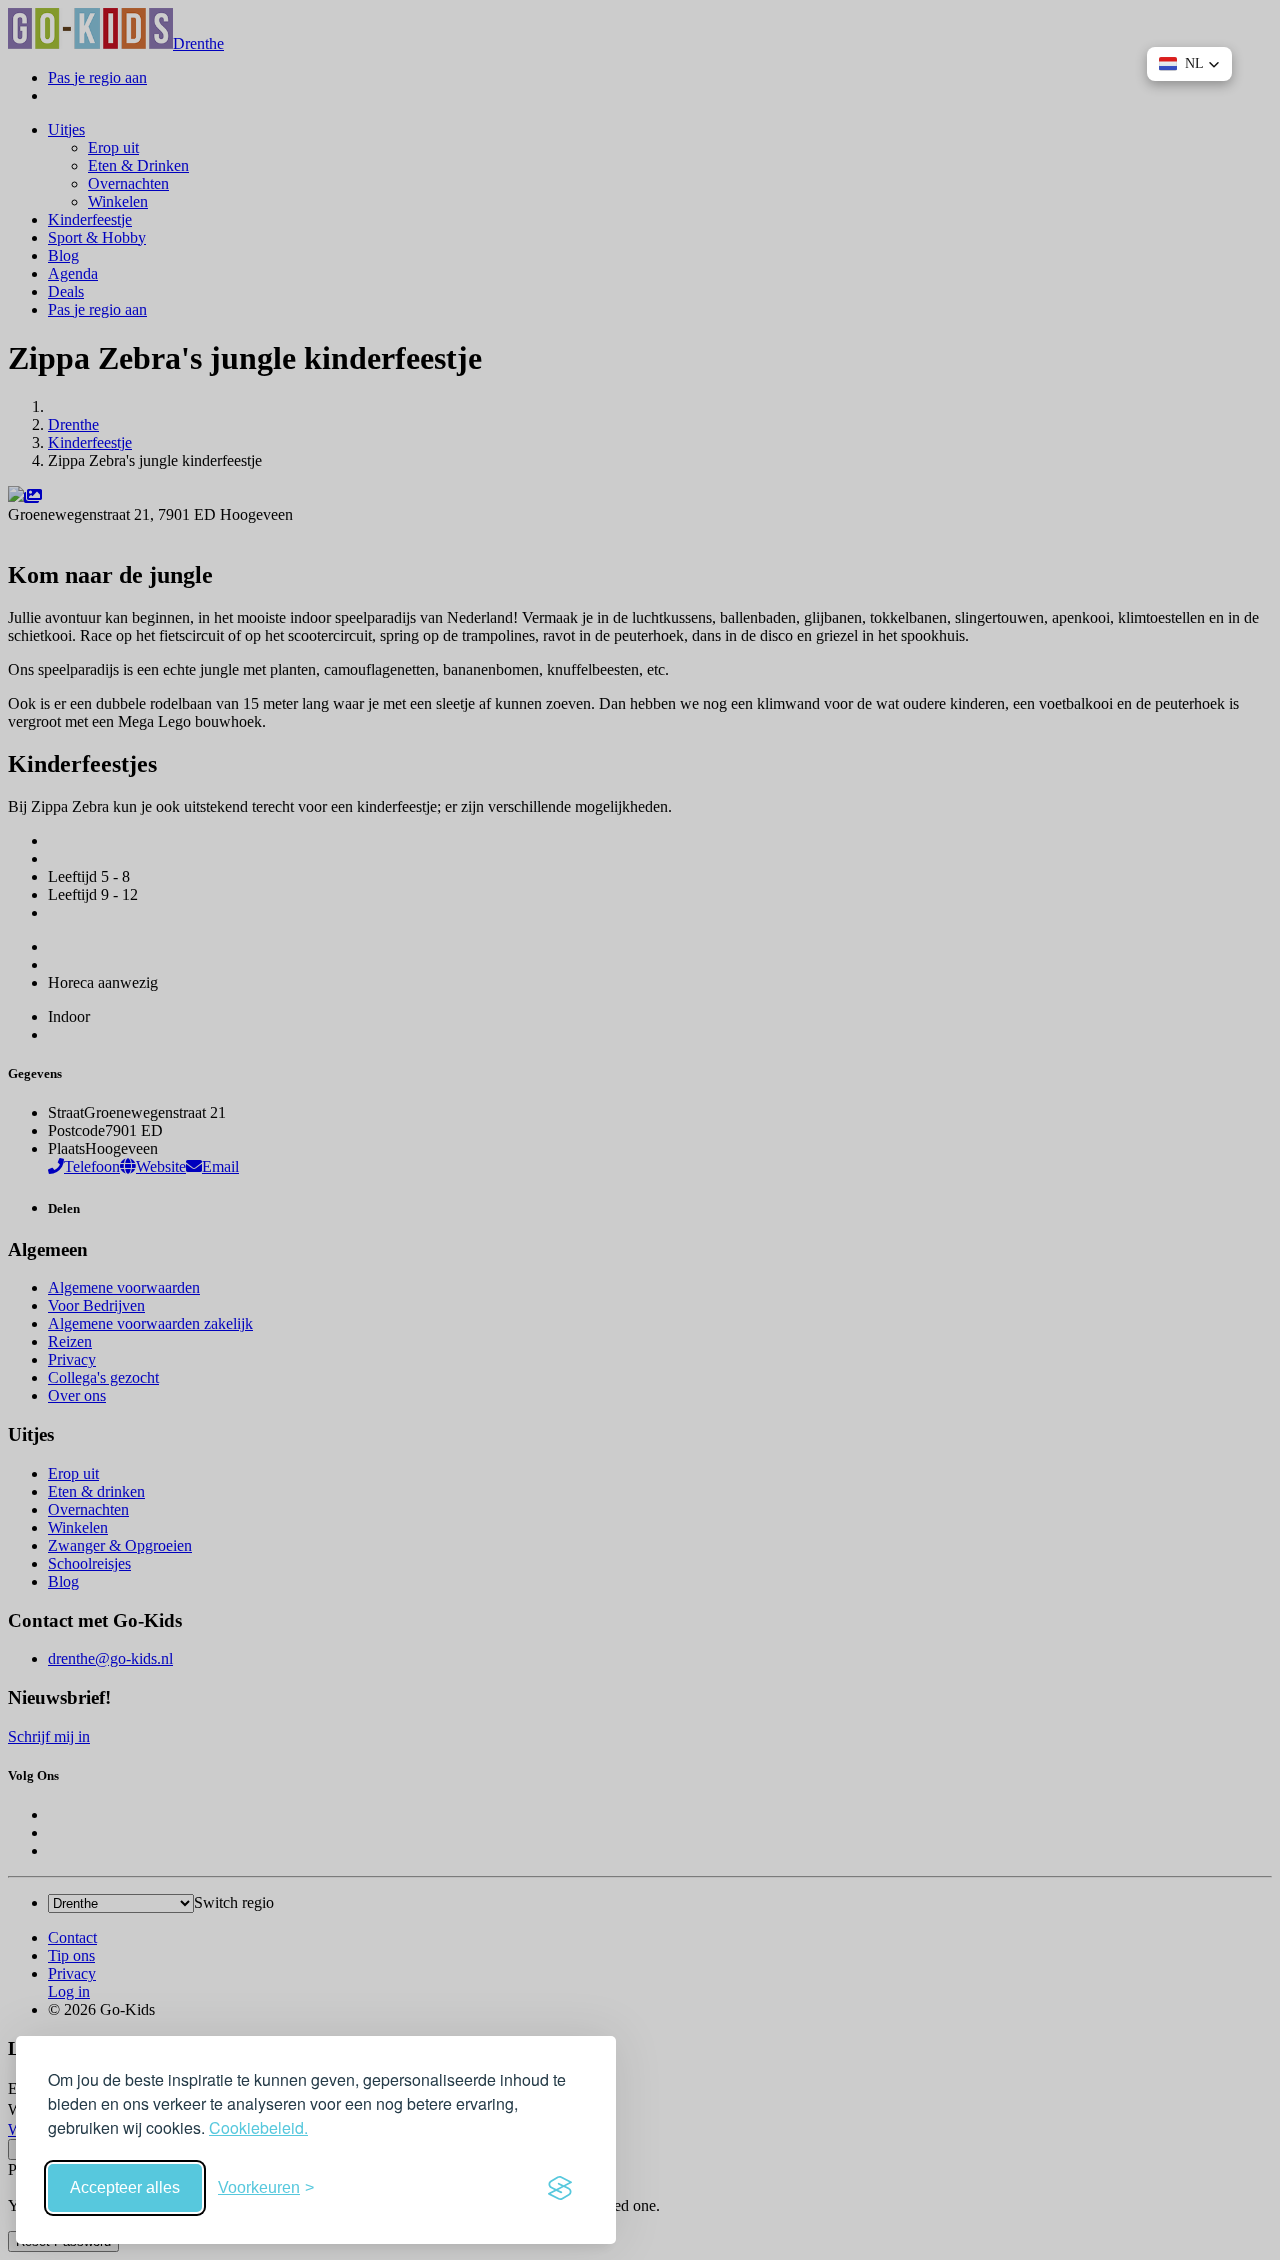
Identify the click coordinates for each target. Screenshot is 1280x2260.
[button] (1189, 64)
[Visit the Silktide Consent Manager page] (560, 2188)
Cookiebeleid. (258, 2127)
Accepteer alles (125, 2187)
